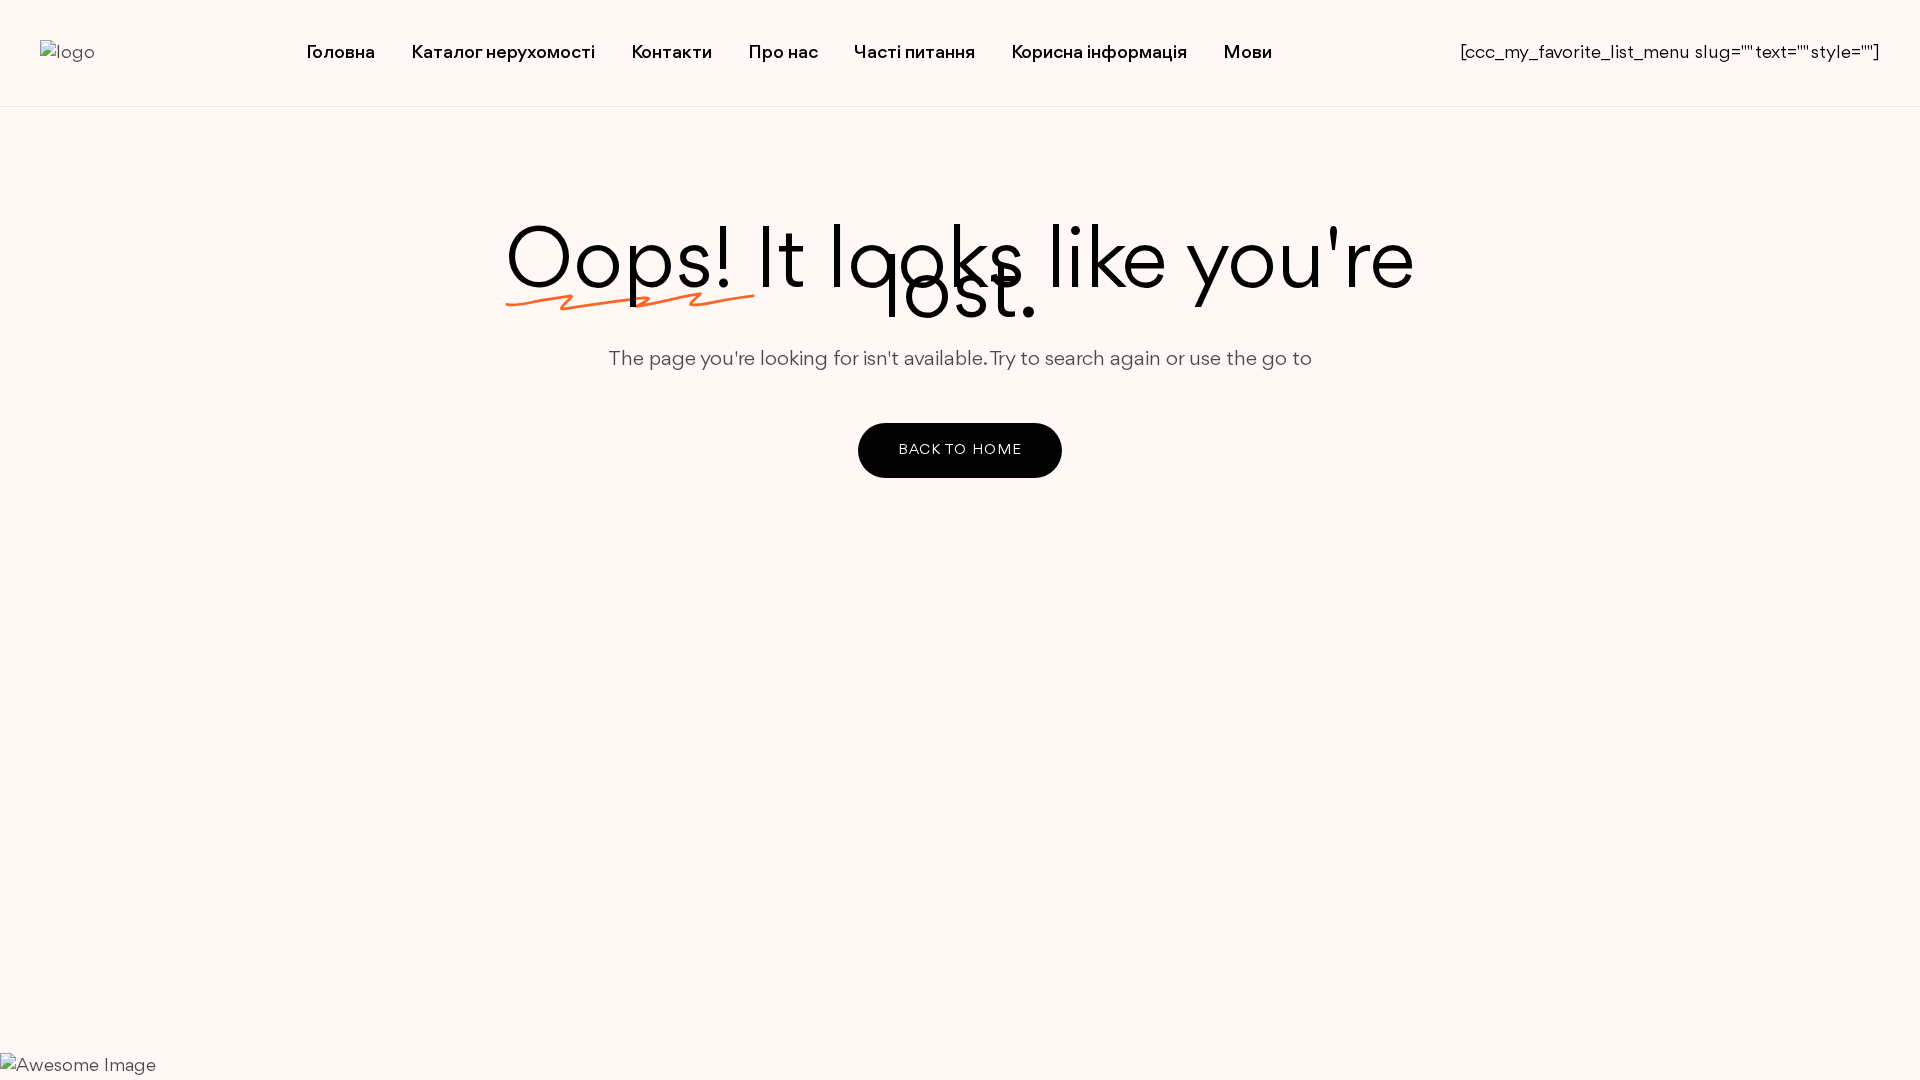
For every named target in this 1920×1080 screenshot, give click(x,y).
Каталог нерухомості (503, 53)
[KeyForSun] (140, 53)
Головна (340, 53)
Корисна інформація (1099, 53)
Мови (1247, 53)
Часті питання (914, 53)
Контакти (671, 53)
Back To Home (960, 450)
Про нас (783, 53)
